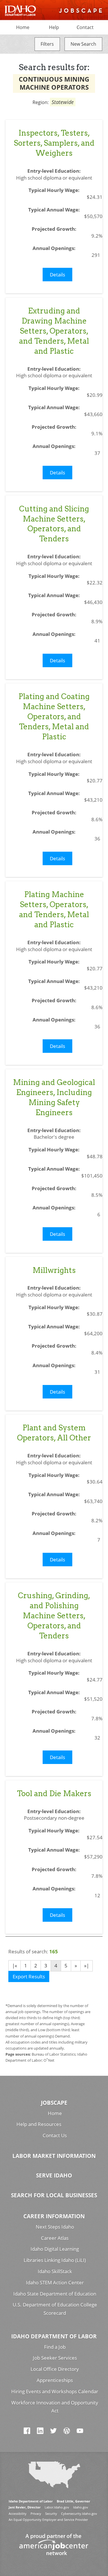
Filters (47, 44)
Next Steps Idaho (55, 2227)
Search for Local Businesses (54, 2195)
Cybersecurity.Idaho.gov (79, 2514)
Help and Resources (39, 2124)
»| (87, 1966)
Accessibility (18, 2514)
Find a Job (55, 2347)
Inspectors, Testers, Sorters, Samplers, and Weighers (54, 143)
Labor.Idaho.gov (57, 2507)
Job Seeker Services (55, 2358)
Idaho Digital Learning (55, 2249)
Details (57, 275)
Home (23, 27)
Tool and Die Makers (54, 1793)
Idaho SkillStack (55, 2271)
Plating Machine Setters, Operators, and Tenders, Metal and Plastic (54, 909)
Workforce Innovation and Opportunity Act (55, 2407)
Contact (85, 27)
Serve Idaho (54, 2175)
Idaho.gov (81, 2507)
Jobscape (54, 2103)
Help (54, 27)
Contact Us (55, 2135)
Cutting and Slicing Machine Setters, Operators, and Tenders (54, 524)
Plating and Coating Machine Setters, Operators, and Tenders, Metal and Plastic (54, 716)
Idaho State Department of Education (55, 2294)
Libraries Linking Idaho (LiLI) (55, 2260)
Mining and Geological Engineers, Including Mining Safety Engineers (54, 1097)
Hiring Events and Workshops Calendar (55, 2391)
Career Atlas (55, 2238)
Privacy (36, 2514)
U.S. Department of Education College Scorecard (55, 2309)
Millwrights (54, 1270)
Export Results (29, 1976)
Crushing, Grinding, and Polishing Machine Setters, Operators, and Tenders (54, 1616)
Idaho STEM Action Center (55, 2282)
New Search (83, 44)
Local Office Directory (55, 2369)
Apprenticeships (55, 2380)
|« (15, 1966)
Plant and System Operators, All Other (54, 1433)
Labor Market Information (54, 2156)
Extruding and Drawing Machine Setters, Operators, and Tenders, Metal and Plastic (54, 331)
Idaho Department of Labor (54, 2336)
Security (51, 2514)
